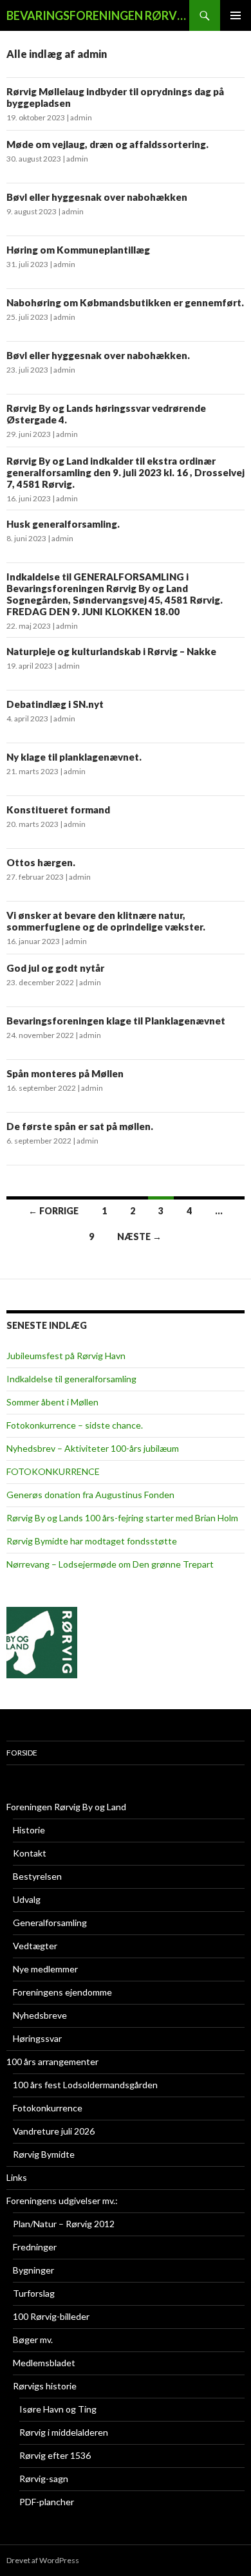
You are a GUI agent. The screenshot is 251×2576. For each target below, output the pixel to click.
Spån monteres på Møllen (65, 1073)
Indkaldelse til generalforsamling (71, 1379)
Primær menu (236, 15)
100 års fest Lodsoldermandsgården (85, 2085)
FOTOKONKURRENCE (53, 1471)
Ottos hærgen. (41, 862)
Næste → (139, 1237)
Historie (29, 1830)
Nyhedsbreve (40, 2015)
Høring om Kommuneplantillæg (78, 250)
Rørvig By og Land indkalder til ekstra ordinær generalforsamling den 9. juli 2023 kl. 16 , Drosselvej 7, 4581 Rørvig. (126, 472)
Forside (22, 1753)
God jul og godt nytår (55, 968)
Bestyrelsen (37, 1876)
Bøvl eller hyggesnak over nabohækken (97, 197)
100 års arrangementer (52, 2062)
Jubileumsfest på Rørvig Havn (66, 1356)
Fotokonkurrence (48, 2108)
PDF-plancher (47, 2502)
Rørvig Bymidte (44, 2154)
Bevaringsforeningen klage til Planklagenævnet (116, 1021)
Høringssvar (37, 2038)
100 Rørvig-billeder (51, 2316)
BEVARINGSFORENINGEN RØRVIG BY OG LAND (98, 15)
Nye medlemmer (45, 1969)
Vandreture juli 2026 (54, 2131)
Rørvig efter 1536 (55, 2455)
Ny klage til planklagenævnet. (74, 757)
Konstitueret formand (58, 810)
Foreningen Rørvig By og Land (66, 1807)
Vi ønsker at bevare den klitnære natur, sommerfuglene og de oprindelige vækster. (106, 921)
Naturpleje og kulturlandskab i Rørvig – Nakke (111, 651)
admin (81, 117)
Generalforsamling (50, 1923)
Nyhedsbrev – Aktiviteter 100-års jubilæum (93, 1448)
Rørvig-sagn (44, 2479)
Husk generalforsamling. (63, 524)
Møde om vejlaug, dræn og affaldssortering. (107, 144)
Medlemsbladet (44, 2363)
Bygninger (33, 2270)
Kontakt (30, 1853)
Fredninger (35, 2247)
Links (17, 2177)
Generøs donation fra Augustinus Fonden (90, 1495)
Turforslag (34, 2293)
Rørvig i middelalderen (64, 2432)
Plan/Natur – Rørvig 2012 (64, 2224)
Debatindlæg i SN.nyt (55, 704)
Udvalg (27, 1899)
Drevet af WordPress (43, 2560)
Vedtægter (35, 1946)
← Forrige (53, 1211)
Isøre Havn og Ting (58, 2409)
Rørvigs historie (45, 2386)
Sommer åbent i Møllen (52, 1402)
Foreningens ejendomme (62, 1992)
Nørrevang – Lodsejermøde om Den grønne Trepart (110, 1564)
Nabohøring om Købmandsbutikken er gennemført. (125, 302)
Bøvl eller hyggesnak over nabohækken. (98, 355)
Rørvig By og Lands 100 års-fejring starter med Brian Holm (122, 1518)
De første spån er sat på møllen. (80, 1126)
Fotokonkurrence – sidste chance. (75, 1425)
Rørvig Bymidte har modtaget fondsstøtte (92, 1541)
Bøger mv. (33, 2340)
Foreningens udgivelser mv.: (62, 2201)
